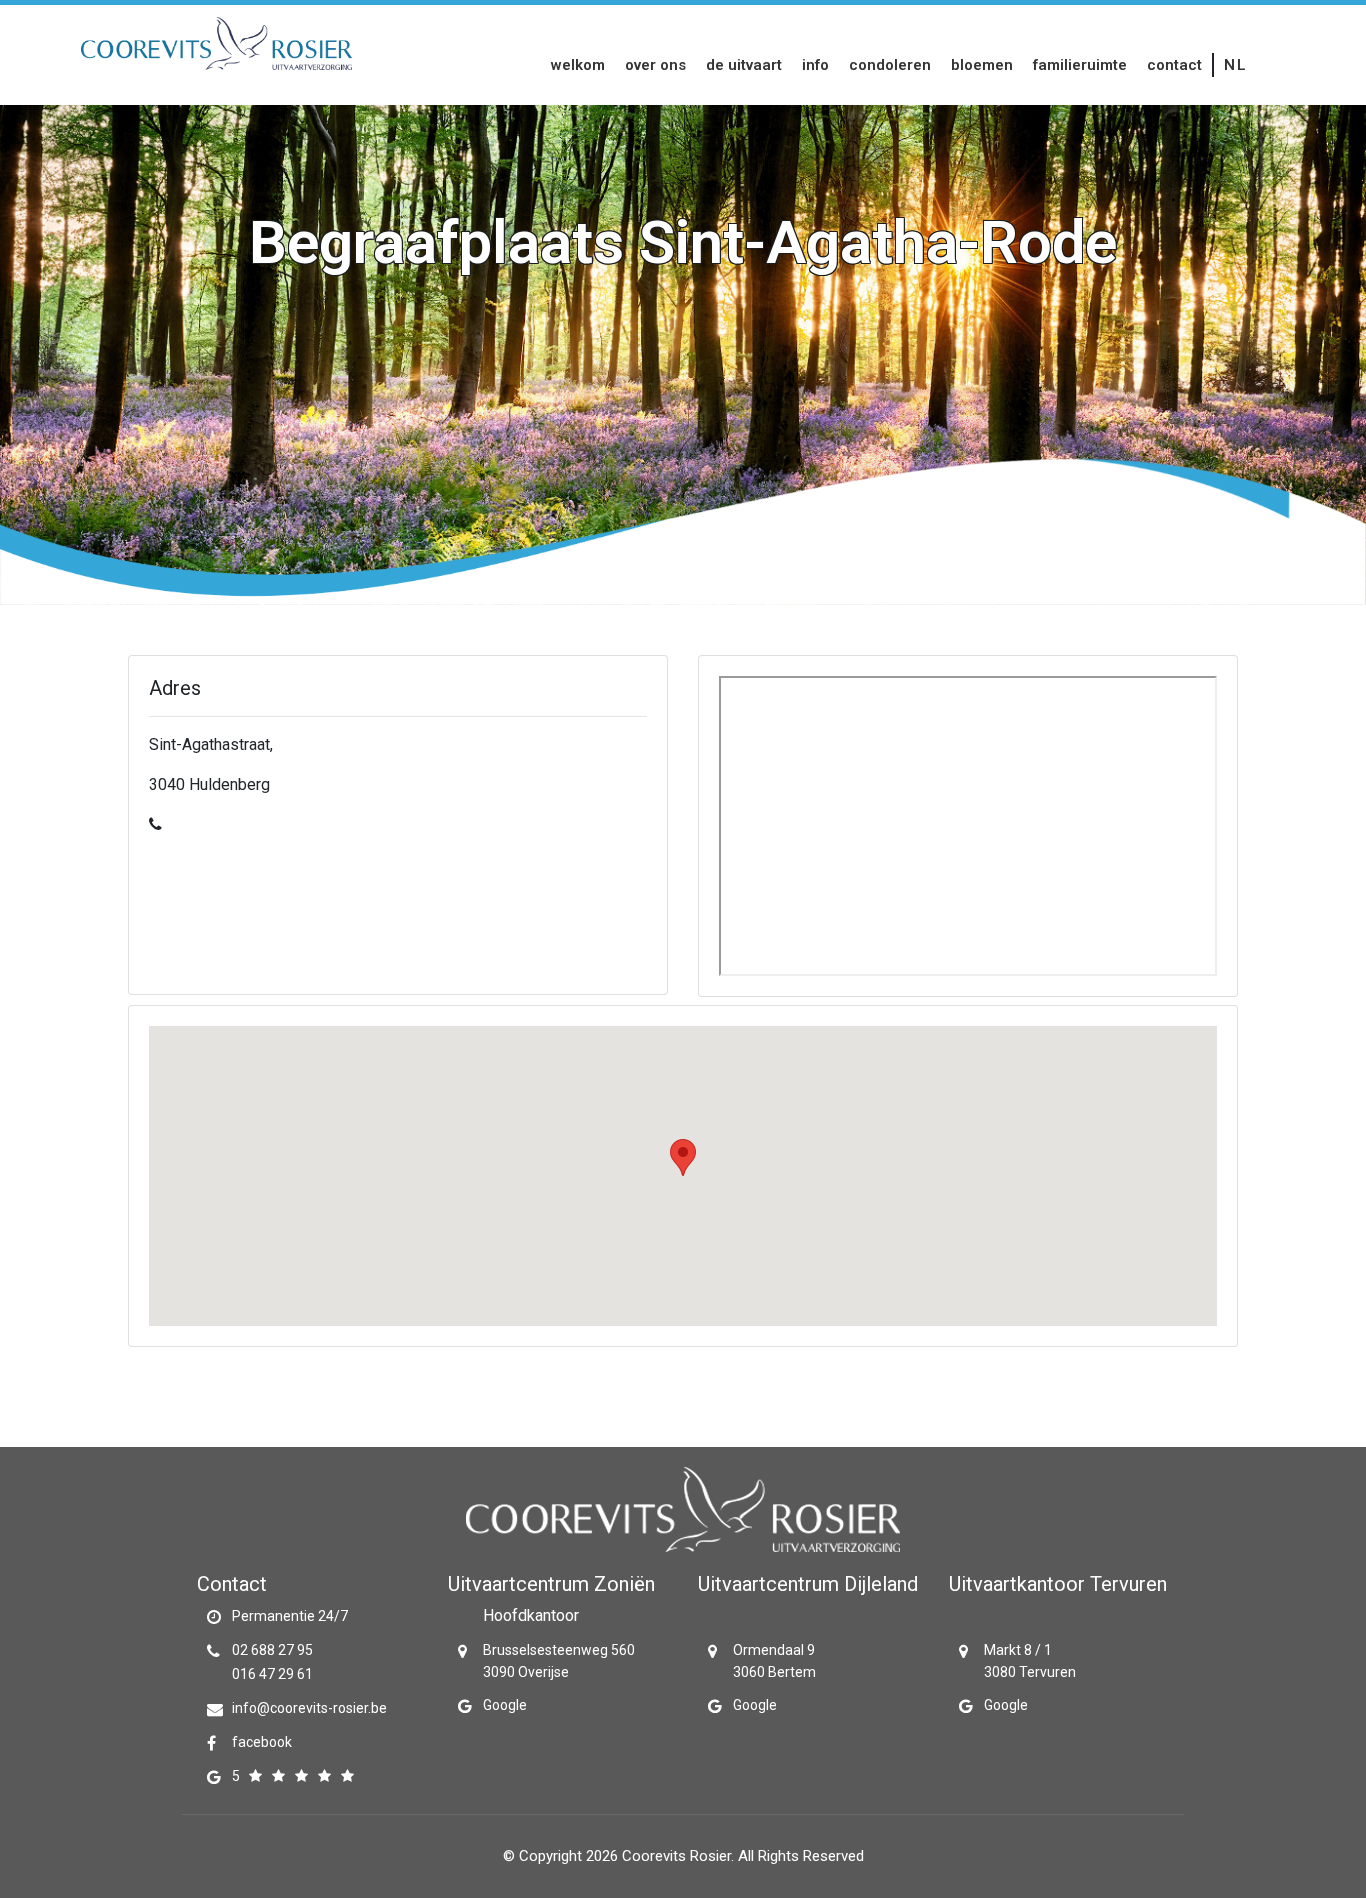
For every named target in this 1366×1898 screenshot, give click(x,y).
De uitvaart (744, 65)
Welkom (578, 65)
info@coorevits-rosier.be (309, 1708)
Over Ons (655, 65)
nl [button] (1235, 65)
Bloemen (982, 65)
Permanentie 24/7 (290, 1616)
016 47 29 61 (272, 1674)
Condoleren (890, 65)
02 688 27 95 (272, 1650)
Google (505, 1705)
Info (815, 65)
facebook (262, 1742)
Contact (1174, 65)
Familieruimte (1080, 65)
